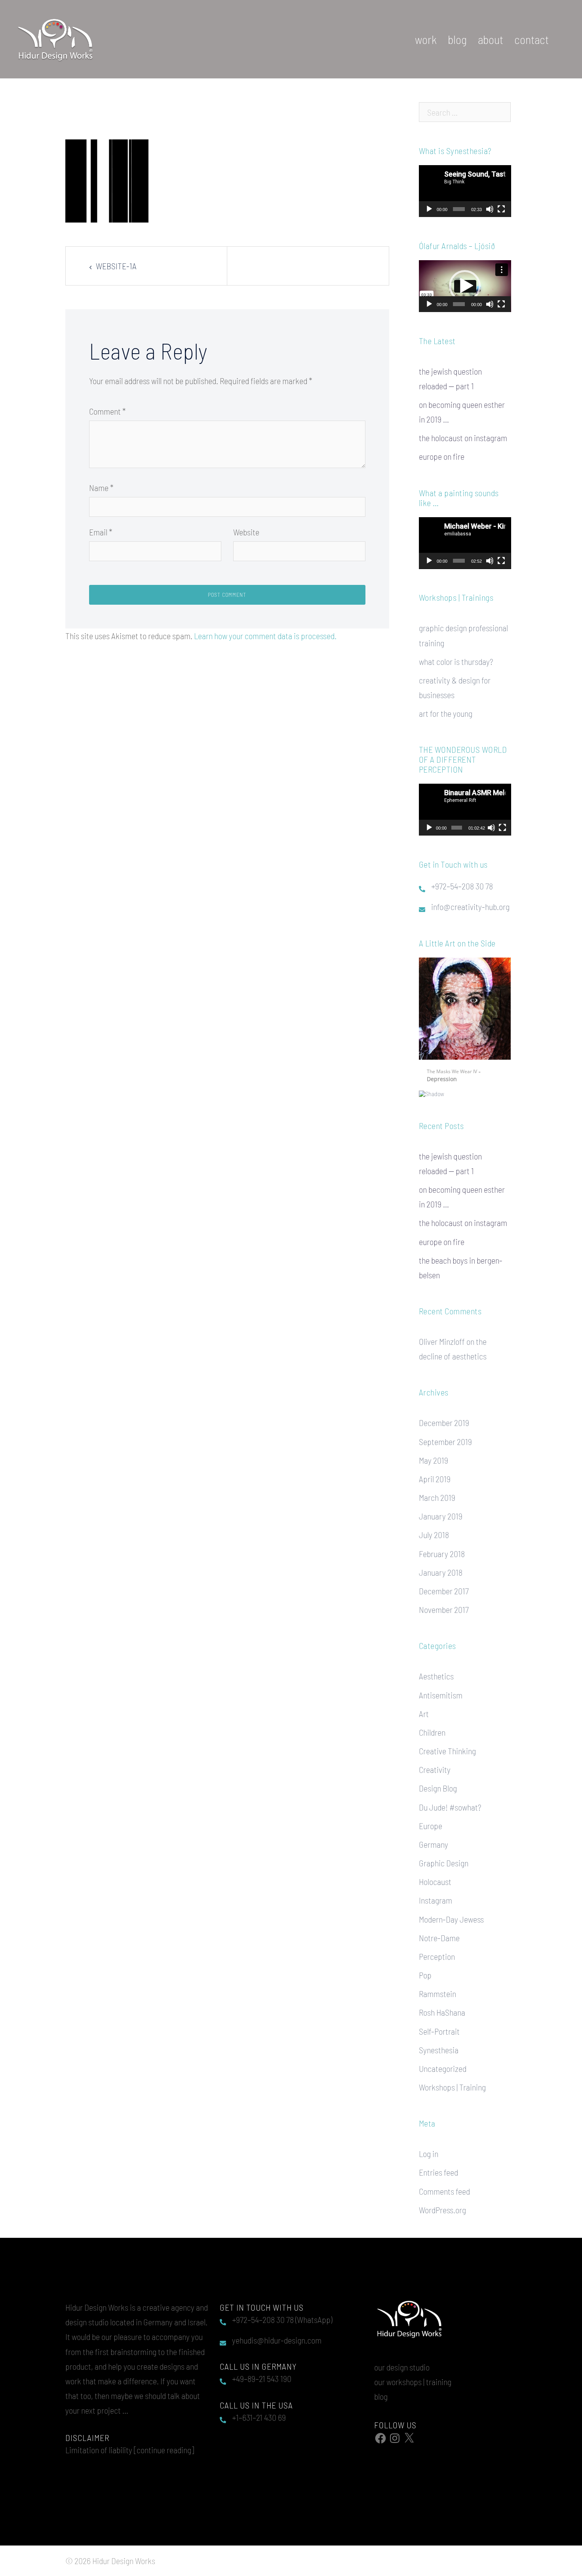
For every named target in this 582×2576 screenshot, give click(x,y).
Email (101, 532)
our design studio (402, 2359)
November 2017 (444, 1602)
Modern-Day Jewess (451, 1912)
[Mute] (490, 209)
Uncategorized (443, 2061)
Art (424, 1706)
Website (246, 532)
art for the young (446, 713)
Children (432, 1725)
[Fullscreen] (501, 209)
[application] (465, 191)
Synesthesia (439, 2042)
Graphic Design (444, 1855)
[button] (465, 286)
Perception (437, 1949)
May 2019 (434, 1453)
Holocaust (435, 1874)
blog (457, 39)
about (491, 39)
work (426, 39)
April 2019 (435, 1471)
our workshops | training (413, 2374)
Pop (425, 1967)
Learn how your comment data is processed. (265, 636)
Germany (434, 1837)
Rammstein (437, 1986)
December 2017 (444, 1583)
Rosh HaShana (442, 2005)
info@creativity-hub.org (470, 906)
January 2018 (441, 1565)
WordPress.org (442, 2202)
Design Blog (438, 1780)
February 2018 (442, 1546)
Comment (107, 411)
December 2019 (444, 1415)
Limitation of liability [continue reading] (130, 2442)
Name (101, 487)
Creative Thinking (447, 1743)
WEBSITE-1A (116, 266)
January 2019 (441, 1508)
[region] (465, 1023)
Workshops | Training (452, 2079)
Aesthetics (436, 1668)
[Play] (429, 209)
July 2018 (434, 1527)
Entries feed (438, 2165)
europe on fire (442, 456)
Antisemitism (441, 1687)
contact (532, 39)
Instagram (436, 1892)
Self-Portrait (439, 2024)
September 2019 (445, 1434)
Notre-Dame (439, 1930)
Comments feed (444, 2184)
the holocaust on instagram (463, 438)
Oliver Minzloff (442, 1334)
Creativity (435, 1762)
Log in (429, 2146)
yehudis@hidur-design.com (277, 2332)
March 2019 (437, 1490)
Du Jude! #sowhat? (450, 1799)
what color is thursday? (456, 661)
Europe (431, 1818)
